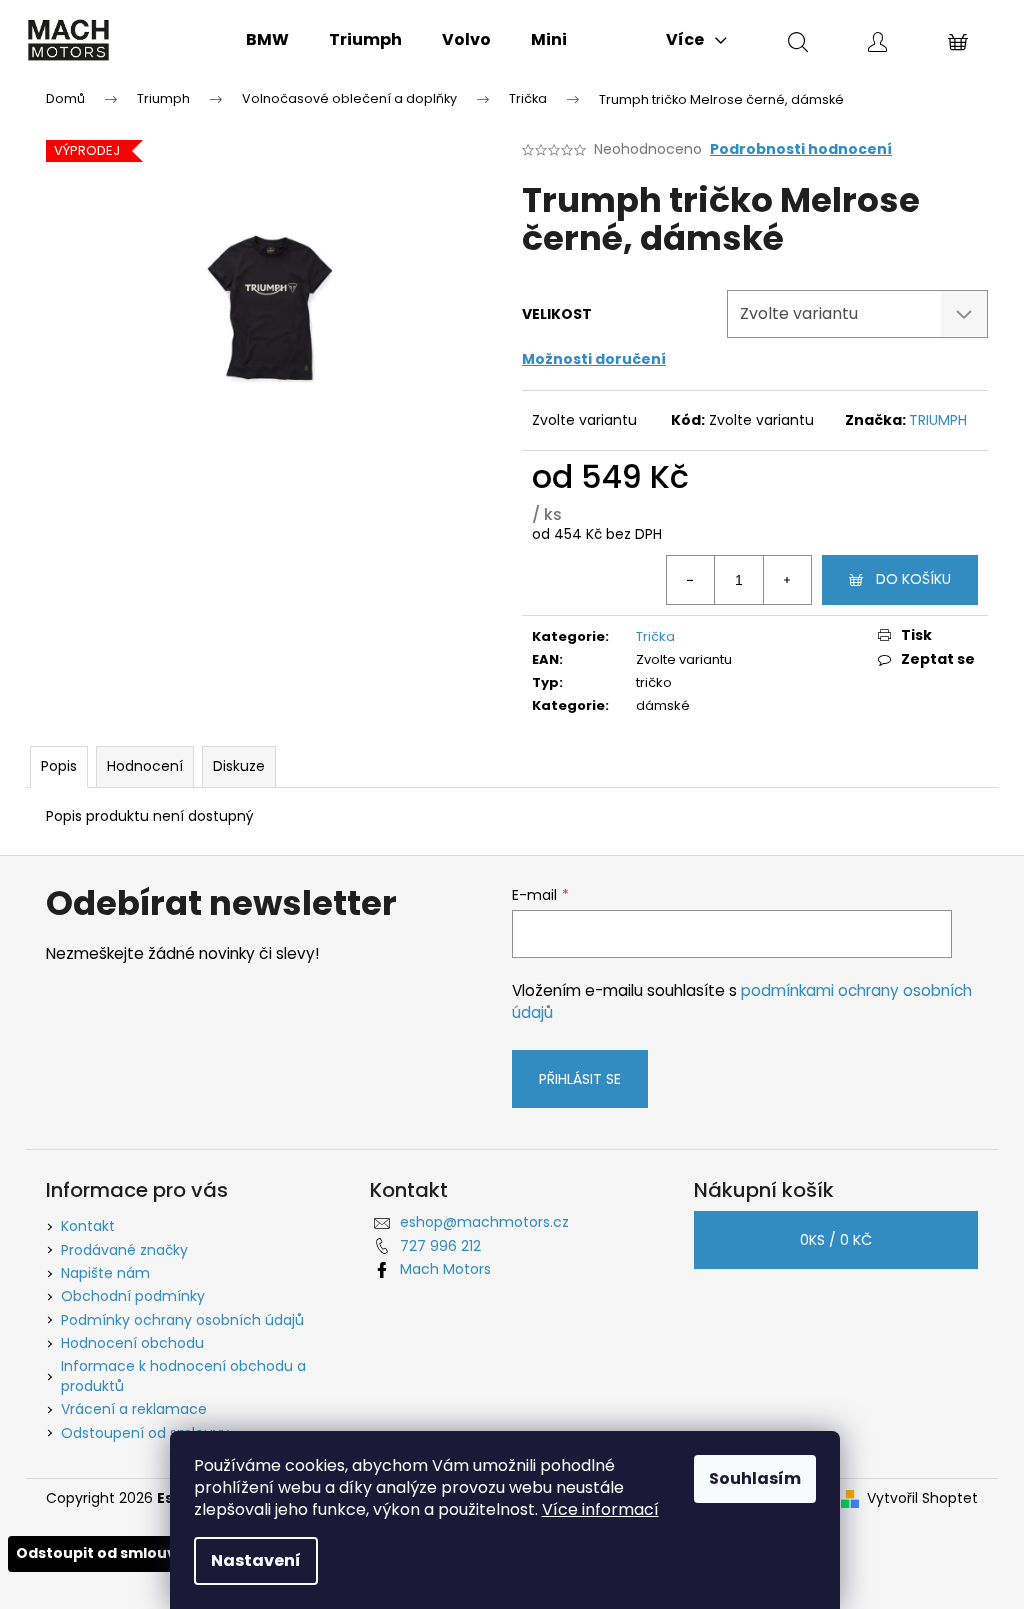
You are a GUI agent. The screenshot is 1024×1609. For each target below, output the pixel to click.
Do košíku (913, 579)
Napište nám (105, 1273)
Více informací (600, 1509)
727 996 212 (440, 1246)
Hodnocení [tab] (145, 766)
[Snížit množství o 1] (691, 580)
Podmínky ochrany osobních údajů (182, 1320)
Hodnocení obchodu (132, 1343)
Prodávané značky (124, 1250)
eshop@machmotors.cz (484, 1222)
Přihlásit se (580, 1079)
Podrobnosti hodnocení (801, 149)
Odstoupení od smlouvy (145, 1433)
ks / (836, 1240)
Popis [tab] (59, 766)
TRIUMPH (938, 420)
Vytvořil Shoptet (922, 1498)
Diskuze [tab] (239, 766)
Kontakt (88, 1226)
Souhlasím (755, 1478)
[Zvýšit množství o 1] (787, 580)
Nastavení (256, 1560)
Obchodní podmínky (133, 1296)
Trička (655, 636)
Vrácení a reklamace (134, 1409)
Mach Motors (445, 1269)
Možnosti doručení (594, 359)
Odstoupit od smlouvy (100, 1553)
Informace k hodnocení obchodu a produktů (183, 1375)
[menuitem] (267, 40)
